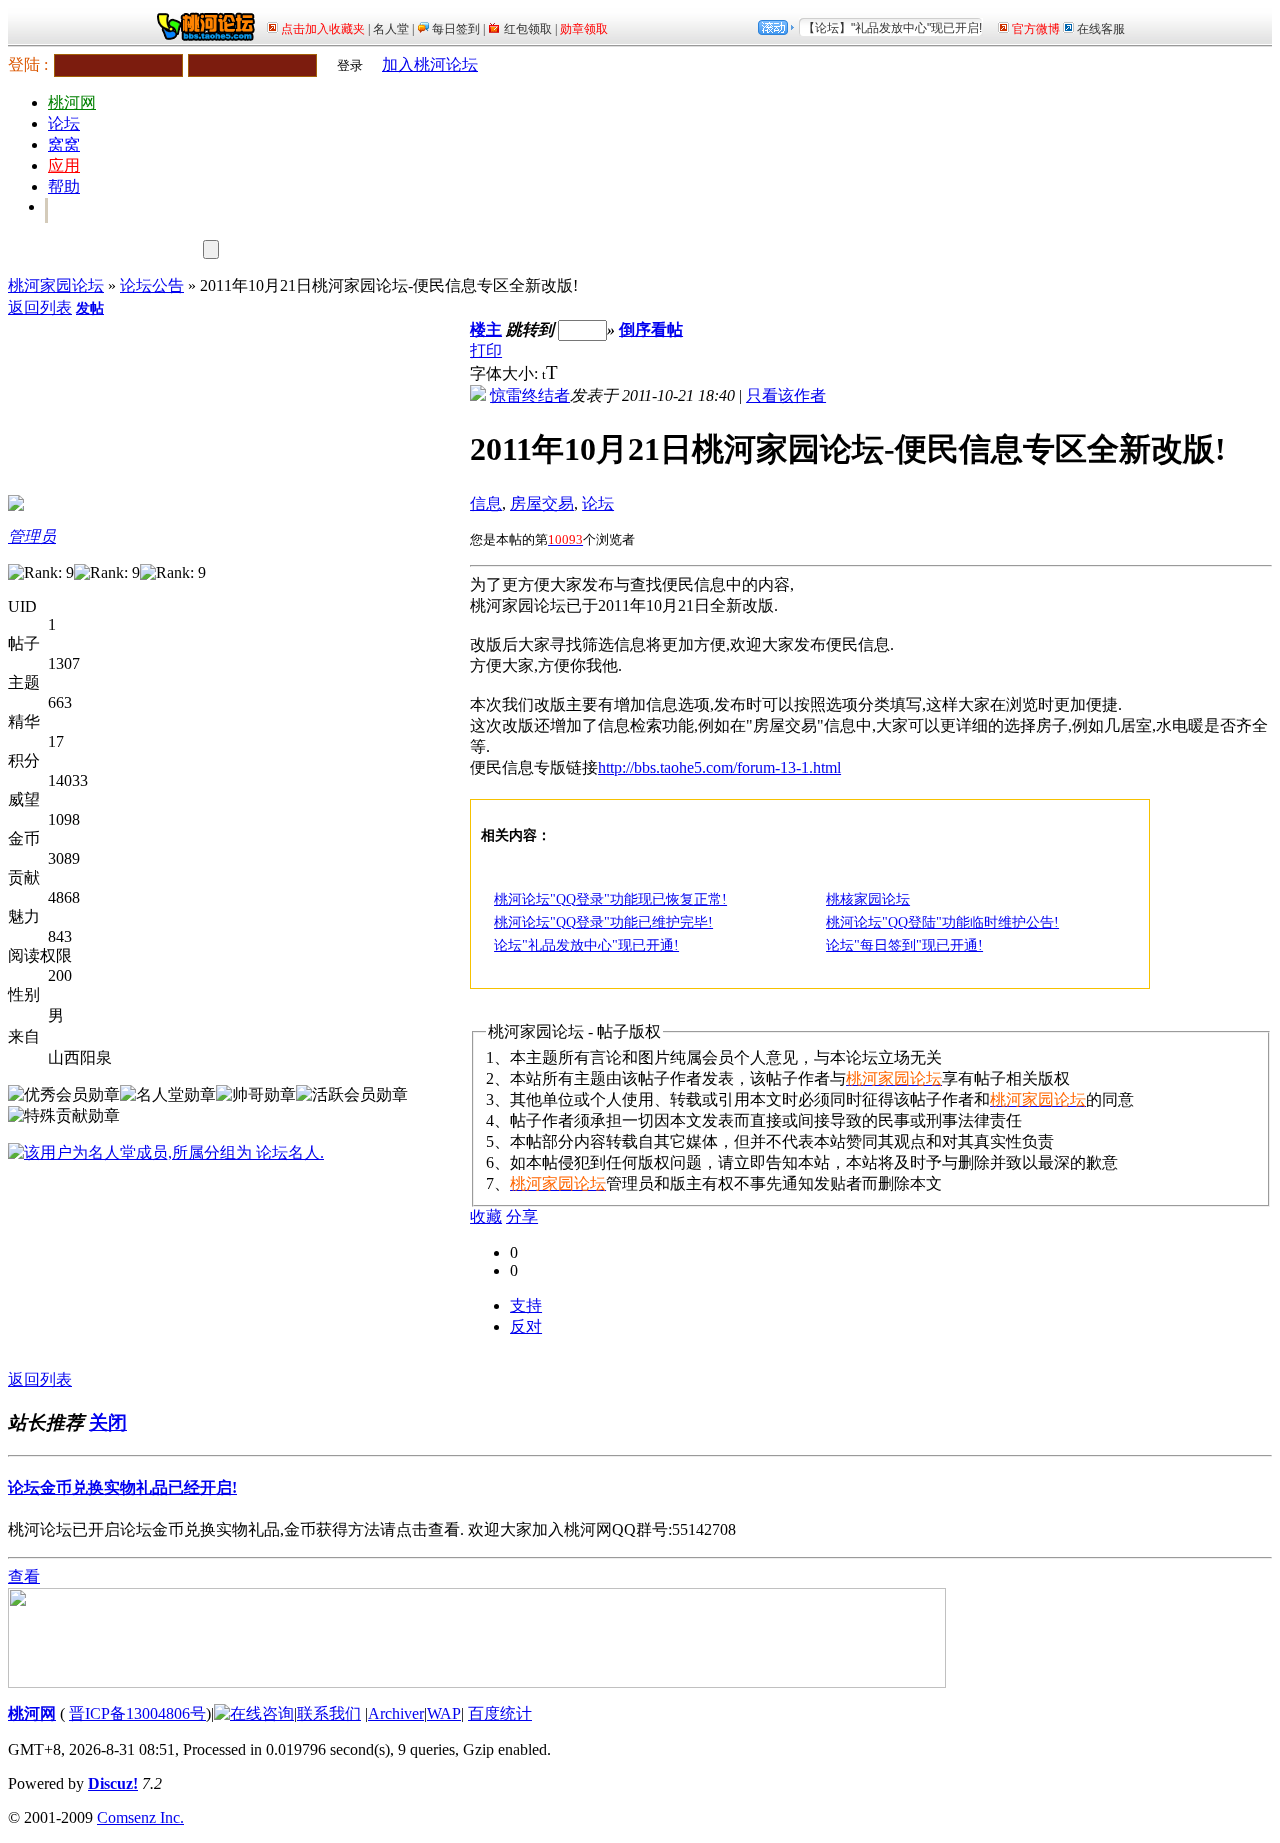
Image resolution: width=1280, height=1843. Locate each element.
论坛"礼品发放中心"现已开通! (586, 945)
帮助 (64, 186)
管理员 (32, 536)
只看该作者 (786, 395)
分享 (522, 1216)
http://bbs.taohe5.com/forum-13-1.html (719, 767)
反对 (526, 1326)
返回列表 (40, 307)
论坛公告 (152, 285)
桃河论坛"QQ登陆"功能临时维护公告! (942, 922)
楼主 (486, 329)
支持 (526, 1305)
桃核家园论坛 (868, 899)
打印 (486, 350)
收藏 (486, 1216)
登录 (350, 65)
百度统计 (500, 1713)
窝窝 (64, 144)
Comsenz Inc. (140, 1817)
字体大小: (506, 373)
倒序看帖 (651, 329)
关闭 (108, 1422)
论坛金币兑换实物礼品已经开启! (122, 1487)
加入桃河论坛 (430, 64)
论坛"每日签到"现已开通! (904, 945)
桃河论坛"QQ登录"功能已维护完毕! (603, 922)
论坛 (64, 123)
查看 (24, 1576)
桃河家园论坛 (56, 285)
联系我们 (329, 1713)
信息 (486, 503)
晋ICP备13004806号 (137, 1713)
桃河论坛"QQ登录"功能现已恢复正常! (610, 899)
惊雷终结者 (530, 395)
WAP (444, 1713)
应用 (64, 165)
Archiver (396, 1713)
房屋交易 (542, 503)
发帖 (90, 308)
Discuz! (113, 1783)
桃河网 (72, 102)
